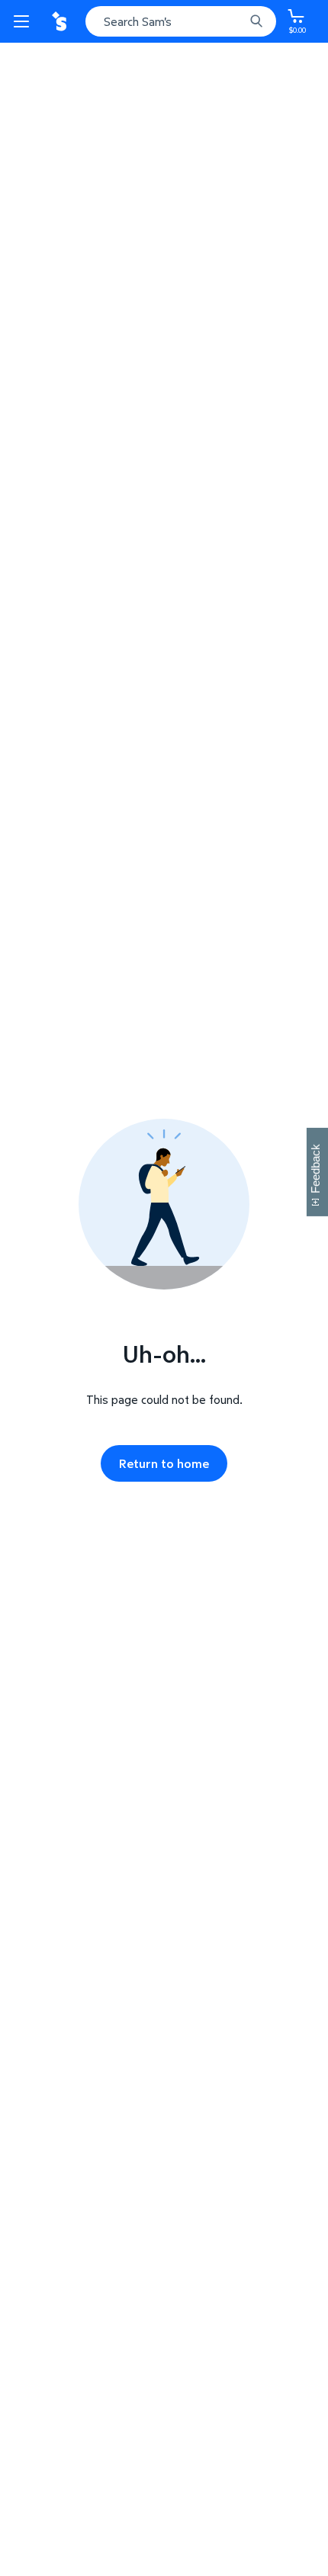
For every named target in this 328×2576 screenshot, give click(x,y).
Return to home (164, 1463)
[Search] (256, 21)
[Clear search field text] (236, 21)
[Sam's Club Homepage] (61, 21)
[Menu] (24, 21)
